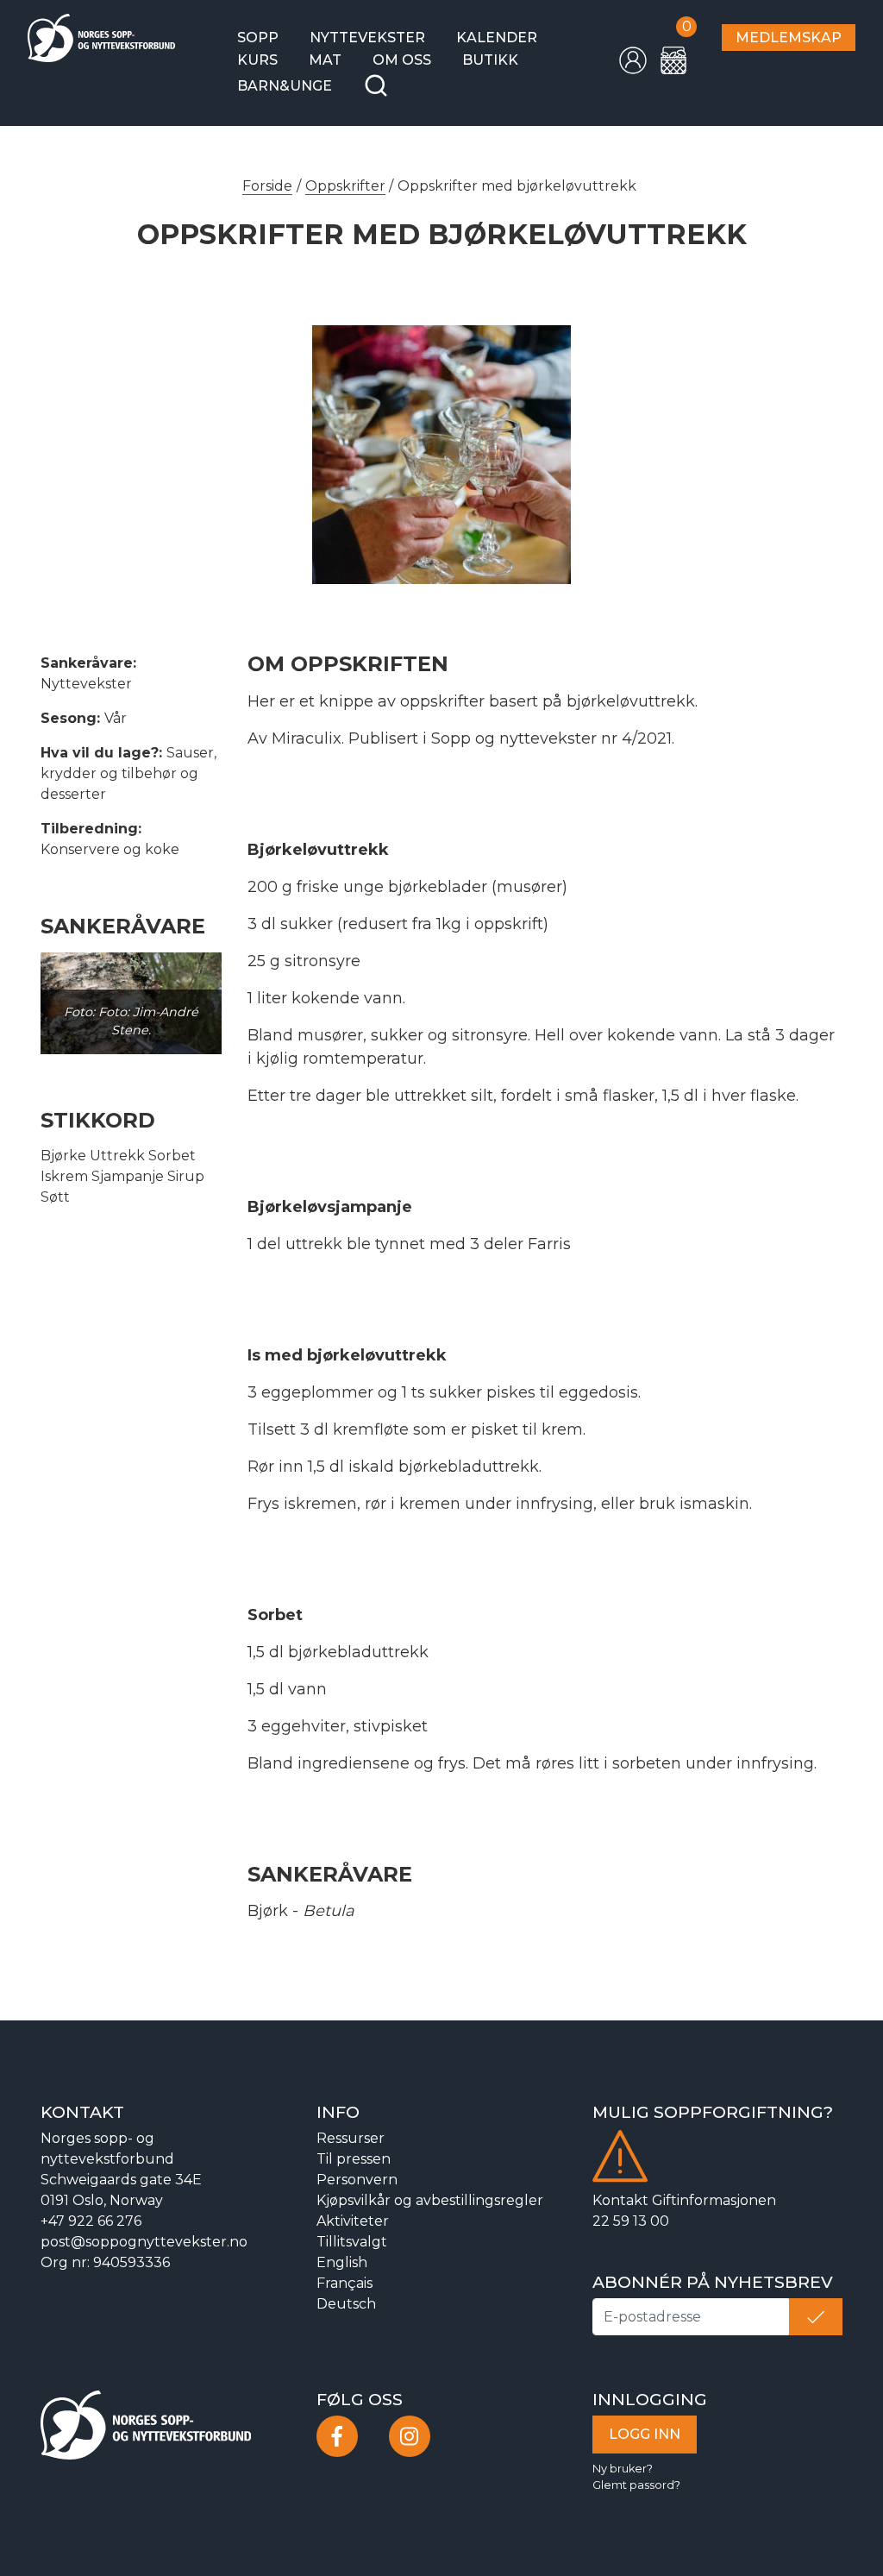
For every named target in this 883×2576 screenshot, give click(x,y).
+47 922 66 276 (91, 2221)
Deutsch (346, 2304)
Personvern (357, 2180)
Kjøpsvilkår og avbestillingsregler (430, 2200)
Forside (267, 186)
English (342, 2262)
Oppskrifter (345, 186)
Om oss (402, 60)
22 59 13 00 (631, 2221)
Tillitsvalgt (352, 2242)
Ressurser (351, 2138)
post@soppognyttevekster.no (144, 2242)
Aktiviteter (353, 2221)
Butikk (490, 60)
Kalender (497, 38)
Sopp (258, 38)
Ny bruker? (623, 2469)
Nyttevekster (367, 38)
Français (344, 2283)
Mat (325, 60)
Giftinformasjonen (714, 2200)
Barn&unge (285, 86)
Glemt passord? (636, 2485)
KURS (257, 60)
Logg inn (645, 2434)
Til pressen (354, 2159)
